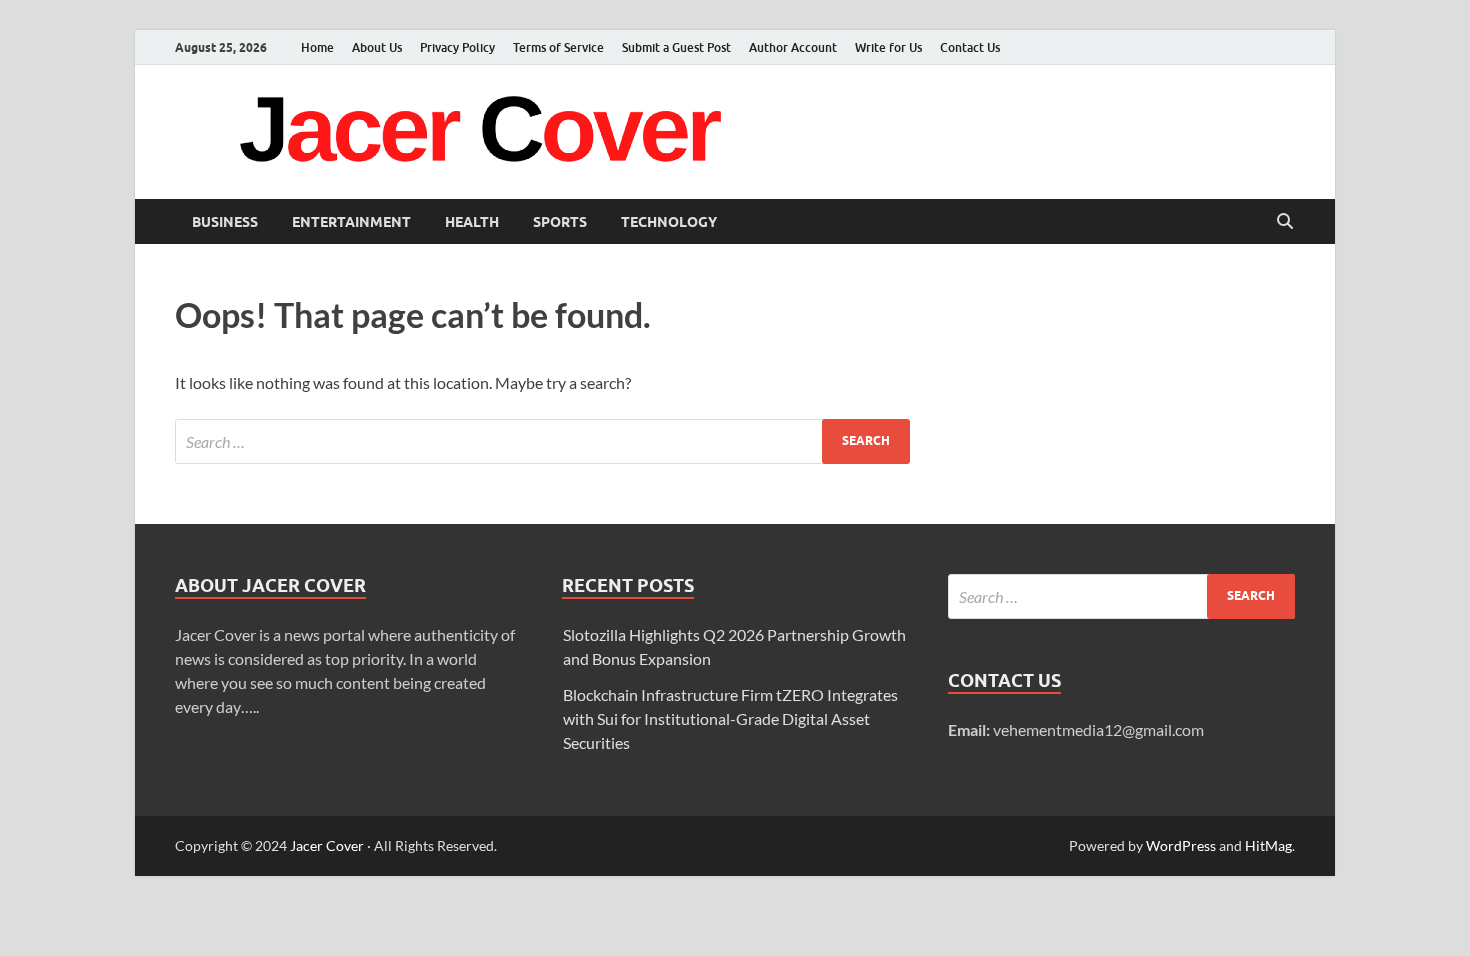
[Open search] (1285, 222)
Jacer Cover (327, 845)
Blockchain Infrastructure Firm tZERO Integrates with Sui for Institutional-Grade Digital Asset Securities (730, 718)
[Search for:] (542, 441)
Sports (560, 222)
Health (472, 222)
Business (225, 222)
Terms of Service (558, 47)
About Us (377, 47)
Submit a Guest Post (676, 47)
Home (317, 47)
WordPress (1181, 845)
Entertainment (351, 222)
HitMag (1268, 845)
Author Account (793, 47)
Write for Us (888, 47)
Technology (669, 222)
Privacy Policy (457, 47)
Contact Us (970, 47)
